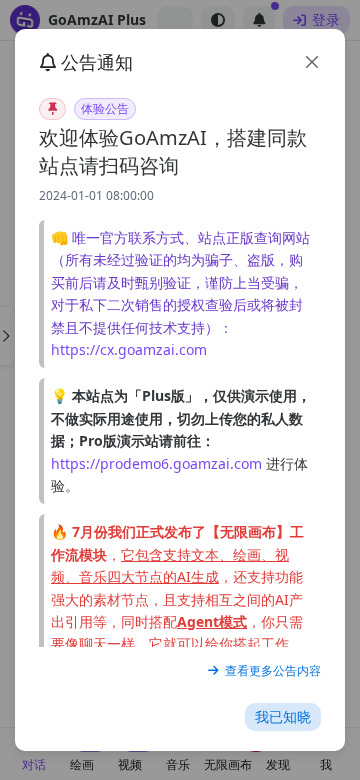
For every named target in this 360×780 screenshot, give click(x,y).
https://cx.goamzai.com (129, 349)
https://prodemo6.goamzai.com (156, 463)
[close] (312, 62)
